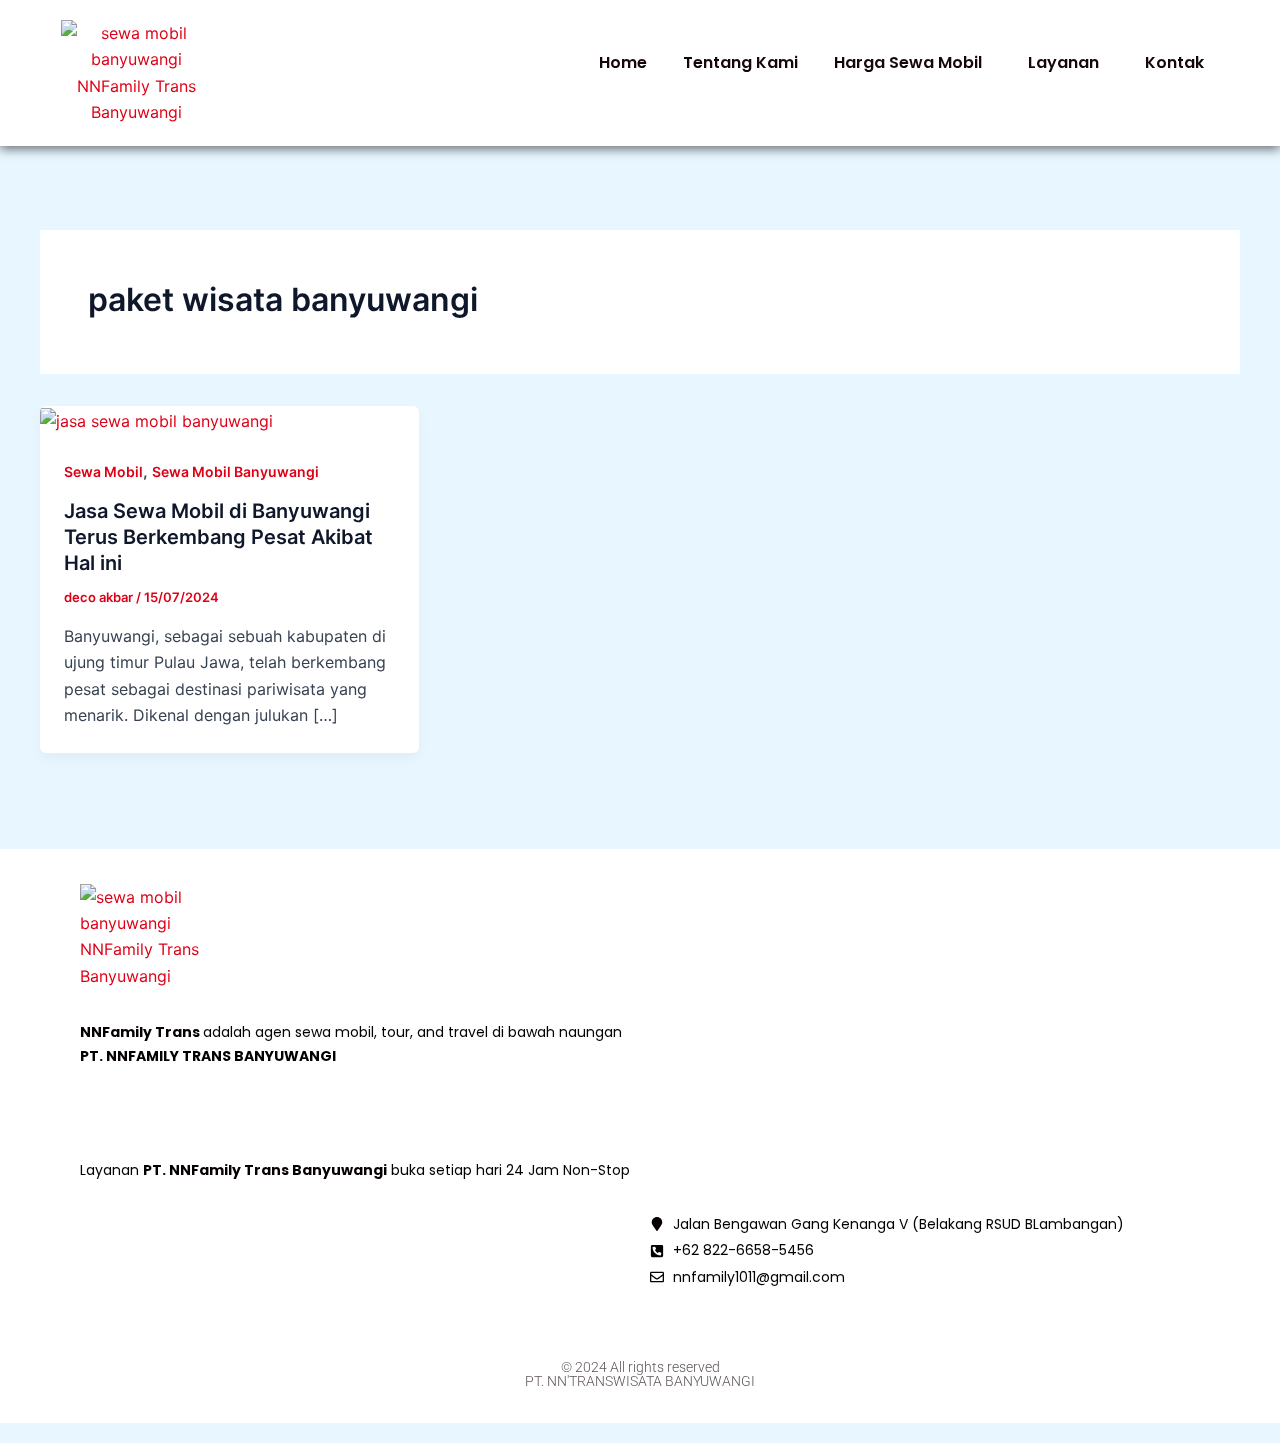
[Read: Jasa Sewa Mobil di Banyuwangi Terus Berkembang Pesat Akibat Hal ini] (156, 419)
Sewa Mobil (103, 471)
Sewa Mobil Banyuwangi (235, 471)
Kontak (1174, 62)
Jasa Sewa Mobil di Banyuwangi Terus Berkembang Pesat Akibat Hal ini (218, 537)
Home (623, 62)
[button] (913, 63)
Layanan (1063, 62)
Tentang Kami (740, 62)
